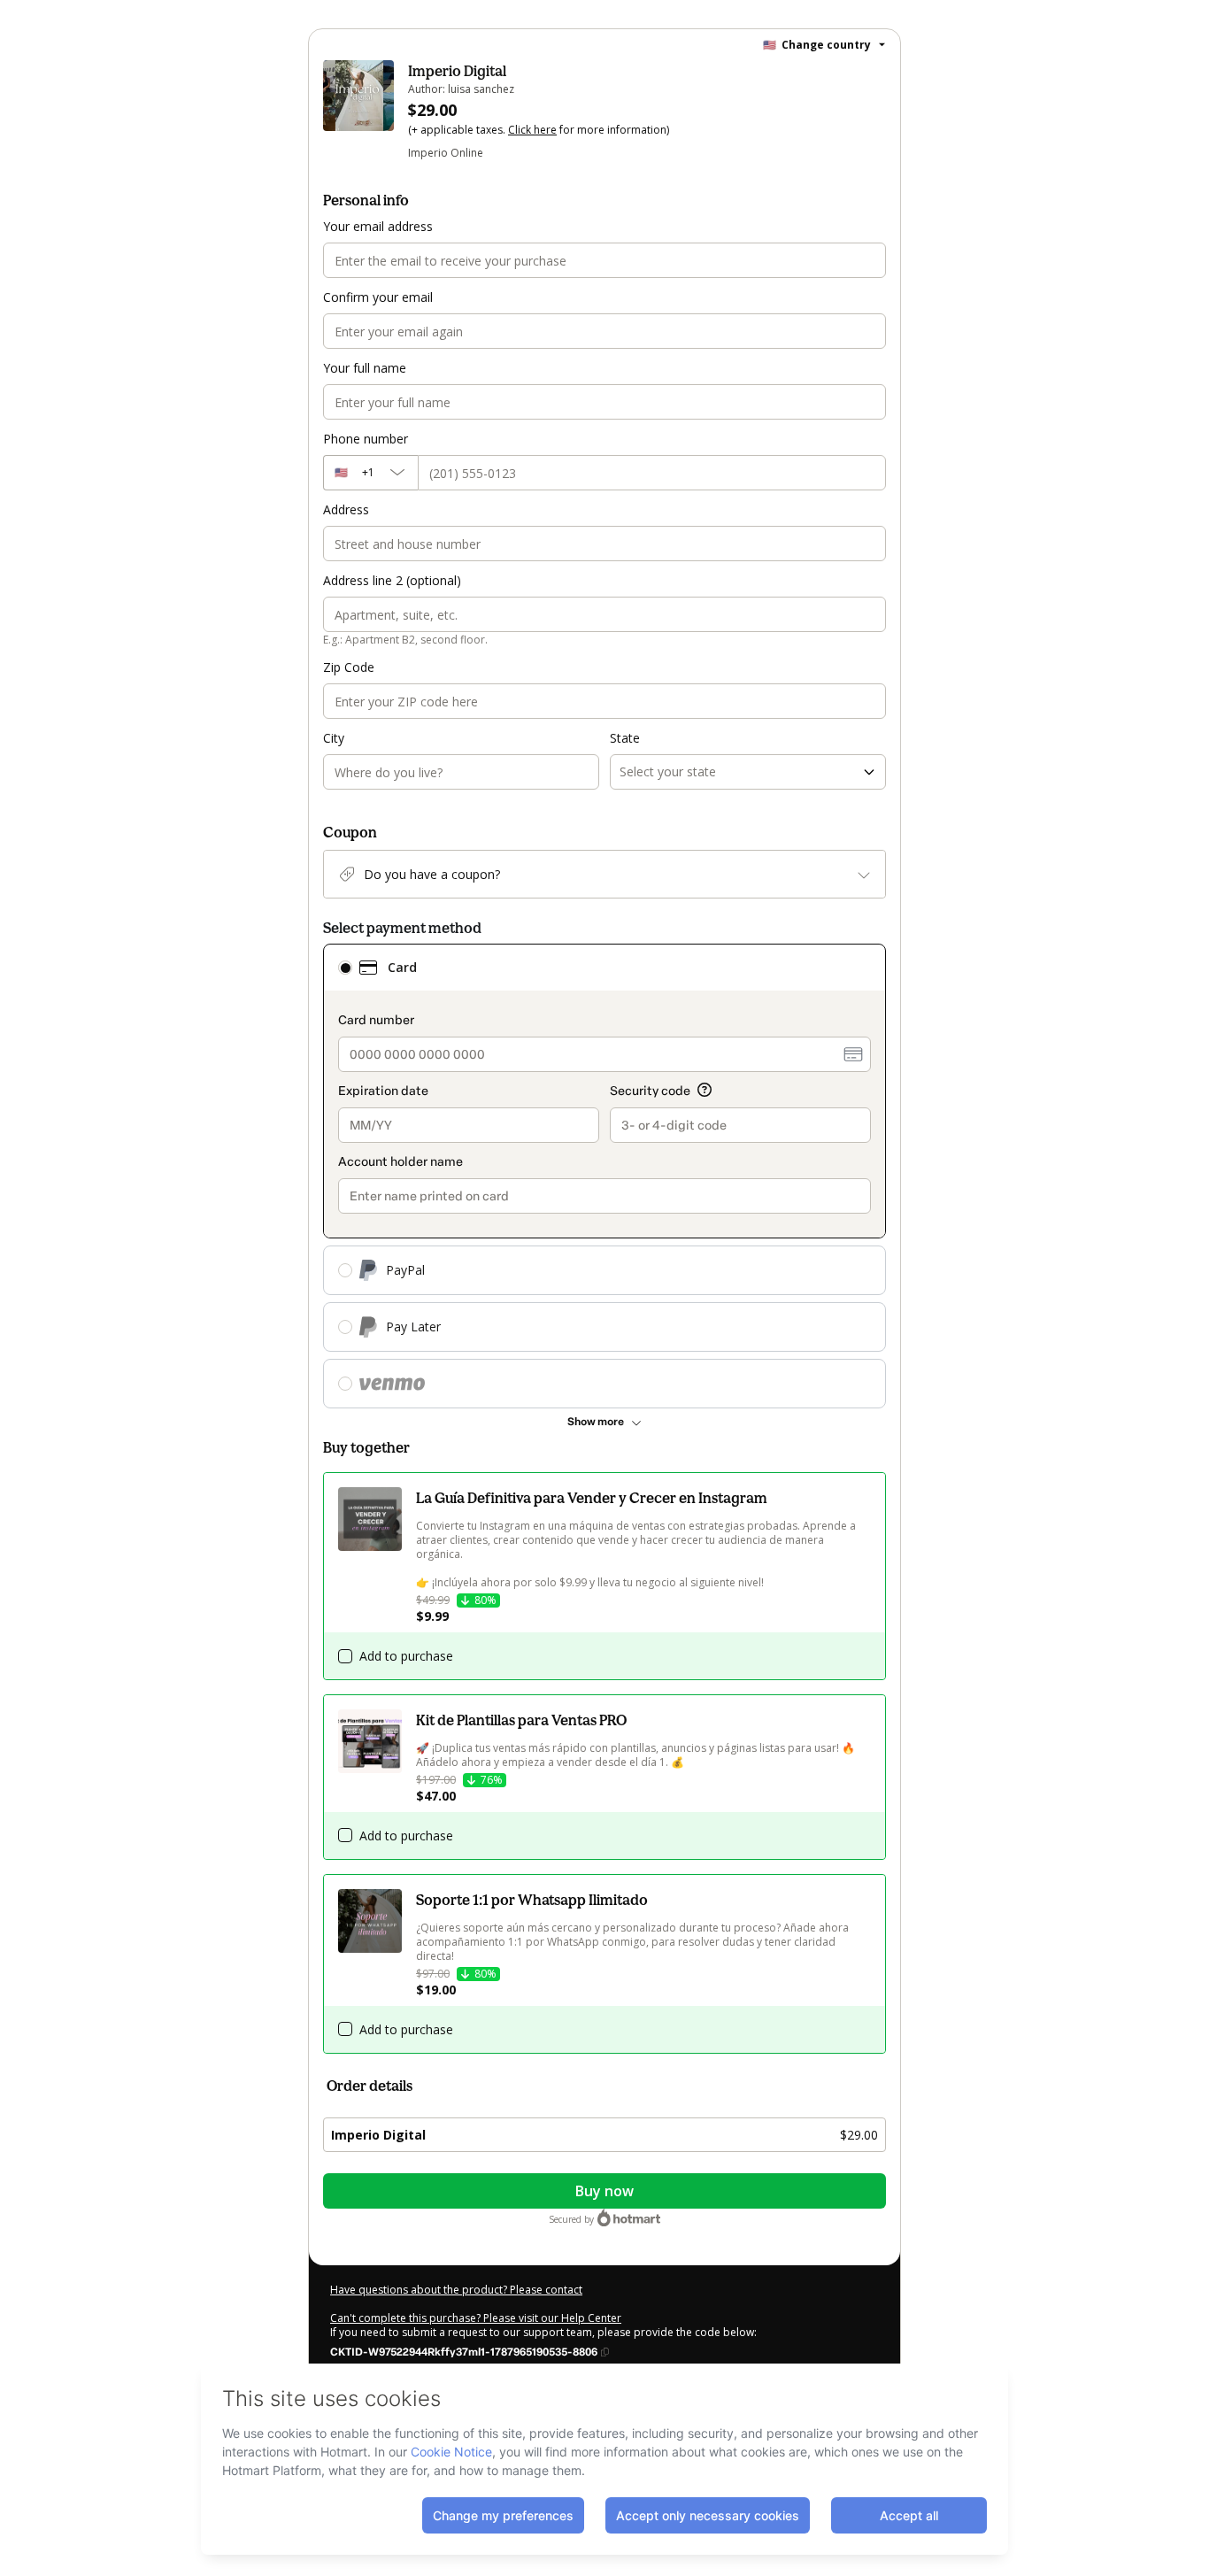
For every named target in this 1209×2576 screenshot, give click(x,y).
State (625, 738)
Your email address (378, 226)
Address (346, 509)
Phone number (366, 439)
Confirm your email (378, 297)
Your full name (365, 368)
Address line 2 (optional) (392, 580)
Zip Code (349, 667)
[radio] (345, 968)
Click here (532, 130)
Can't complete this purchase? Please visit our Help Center (476, 2318)
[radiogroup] (604, 1176)
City (334, 738)
